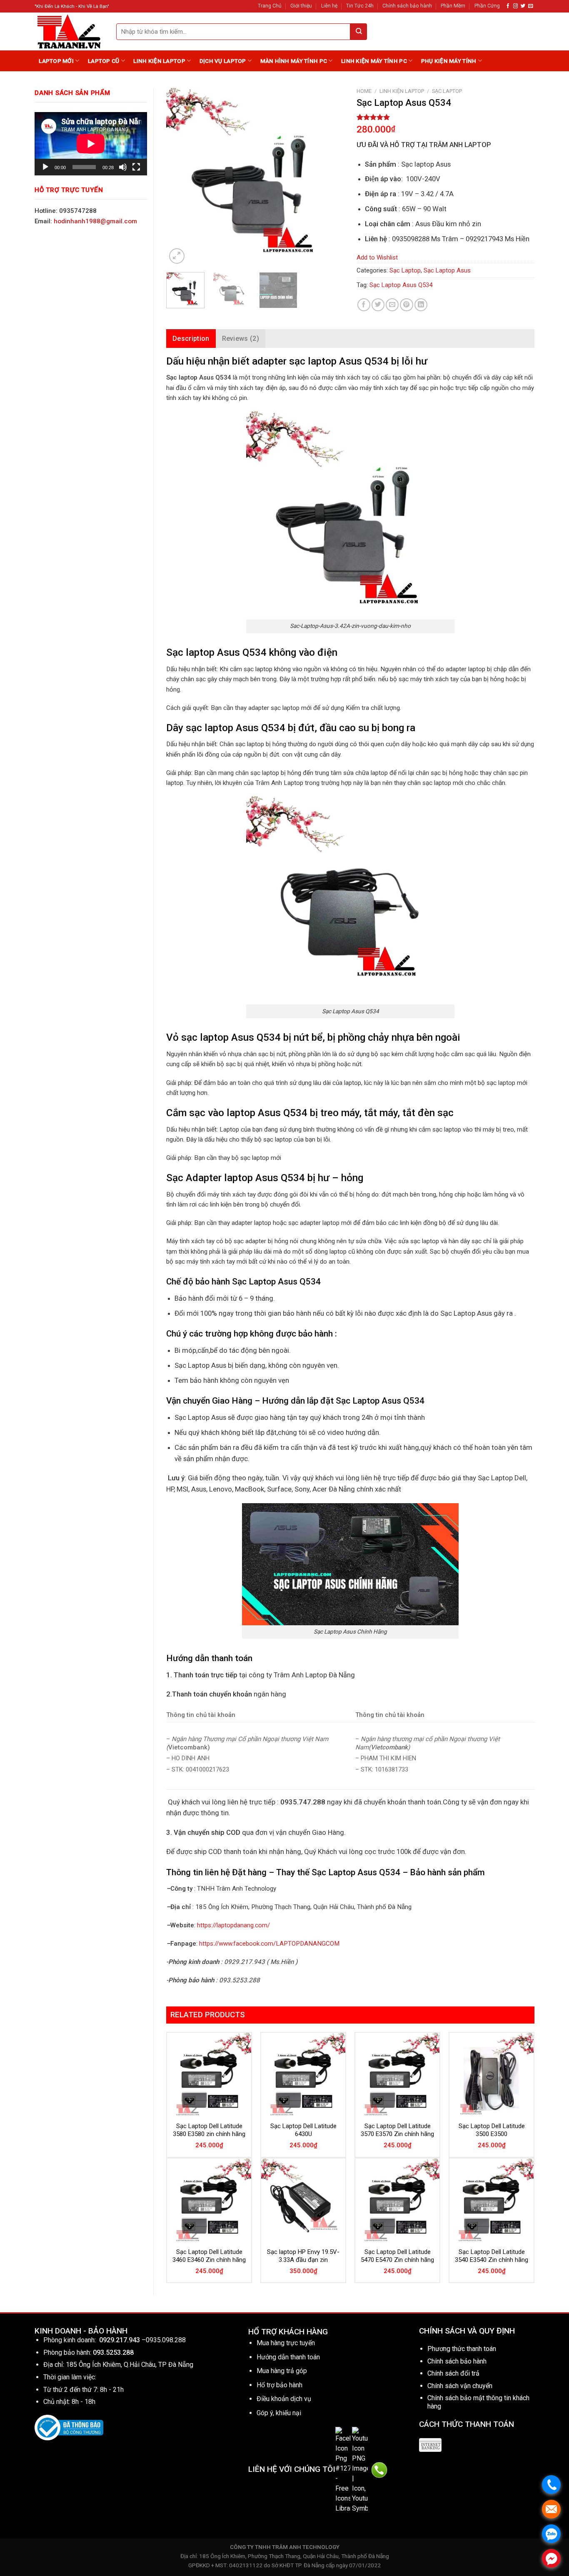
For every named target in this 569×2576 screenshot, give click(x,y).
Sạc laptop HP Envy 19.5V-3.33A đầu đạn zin (303, 2256)
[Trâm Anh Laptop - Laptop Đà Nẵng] (69, 31)
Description (191, 339)
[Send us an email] (530, 6)
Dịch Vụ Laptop (223, 61)
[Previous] (180, 177)
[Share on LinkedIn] (421, 305)
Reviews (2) (241, 339)
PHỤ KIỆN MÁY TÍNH (449, 61)
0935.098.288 (166, 2340)
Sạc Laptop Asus (447, 270)
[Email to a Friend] (392, 305)
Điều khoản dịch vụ (284, 2399)
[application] (91, 144)
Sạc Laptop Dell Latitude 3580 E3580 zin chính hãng (209, 2130)
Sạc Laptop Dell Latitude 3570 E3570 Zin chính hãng (397, 2130)
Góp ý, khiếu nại (279, 2413)
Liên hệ (329, 6)
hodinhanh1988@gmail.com (95, 221)
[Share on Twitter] (378, 305)
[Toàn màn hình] (136, 167)
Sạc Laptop (447, 91)
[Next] (330, 177)
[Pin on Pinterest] (406, 305)
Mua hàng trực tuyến (286, 2343)
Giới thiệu (301, 6)
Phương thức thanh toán (462, 2349)
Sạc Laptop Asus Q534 (401, 285)
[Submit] (359, 32)
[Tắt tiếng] (123, 167)
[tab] (191, 339)
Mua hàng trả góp (282, 2371)
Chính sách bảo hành (407, 6)
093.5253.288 (113, 2352)
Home (364, 91)
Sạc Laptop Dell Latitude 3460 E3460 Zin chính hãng (209, 2256)
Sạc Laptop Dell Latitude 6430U (303, 2130)
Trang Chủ (270, 6)
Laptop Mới (56, 61)
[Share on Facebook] (364, 305)
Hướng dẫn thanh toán (288, 2357)
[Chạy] (45, 167)
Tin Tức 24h (360, 6)
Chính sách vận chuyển (460, 2386)
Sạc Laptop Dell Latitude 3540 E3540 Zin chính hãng (492, 2256)
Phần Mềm (453, 6)
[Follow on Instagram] (515, 6)
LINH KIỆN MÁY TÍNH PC (374, 61)
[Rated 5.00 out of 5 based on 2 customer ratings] (445, 117)
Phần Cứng (487, 6)
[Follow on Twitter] (523, 6)
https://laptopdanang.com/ (233, 1925)
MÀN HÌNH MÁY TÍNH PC (294, 61)
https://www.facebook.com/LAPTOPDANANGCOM (269, 1944)
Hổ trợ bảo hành (280, 2385)
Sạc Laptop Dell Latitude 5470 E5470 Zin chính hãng (397, 2256)
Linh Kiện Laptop (159, 61)
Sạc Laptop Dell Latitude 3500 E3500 (492, 2130)
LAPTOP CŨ (104, 61)
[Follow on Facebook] (508, 6)
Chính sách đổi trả (453, 2373)
